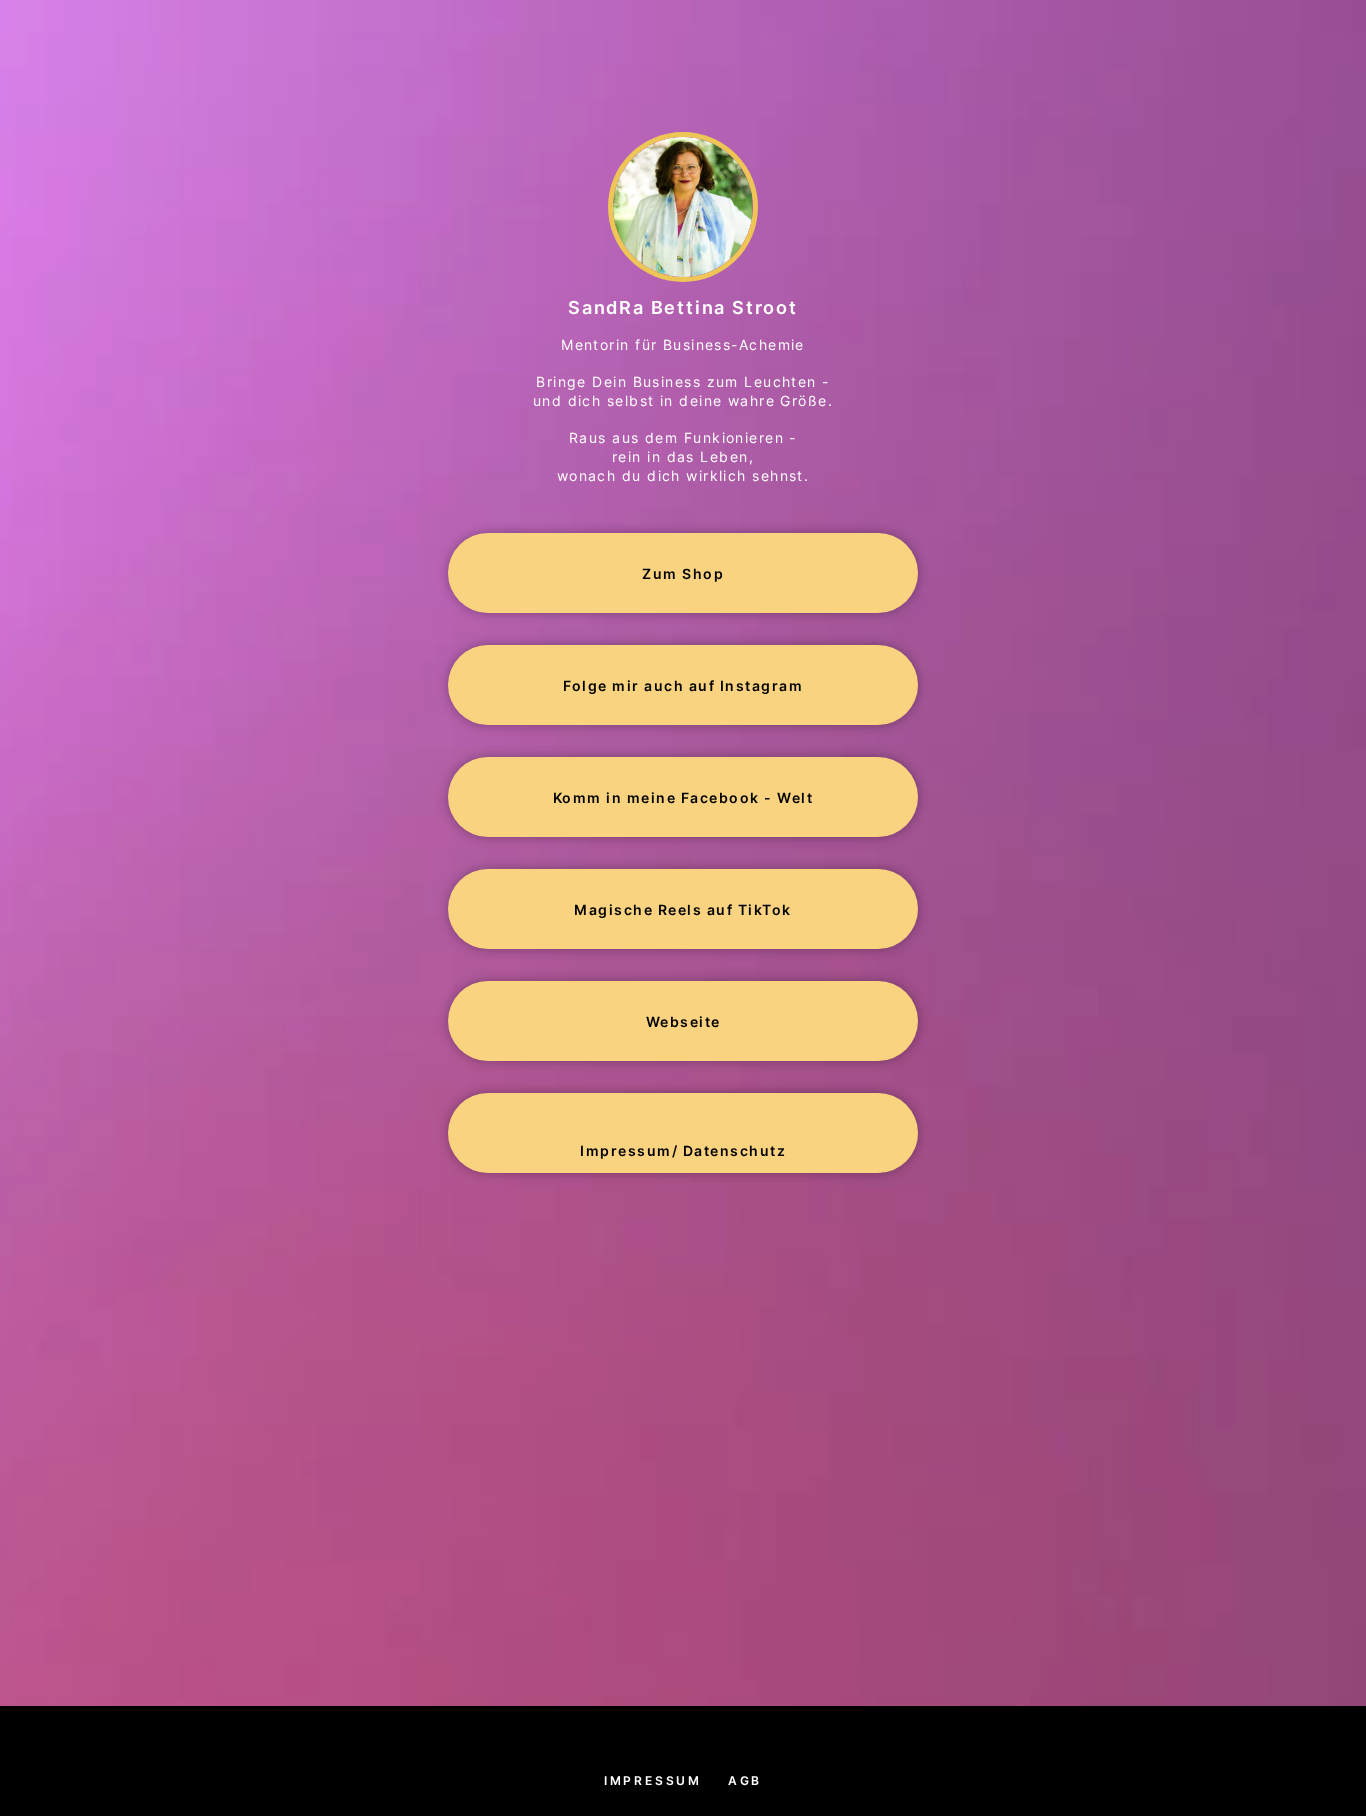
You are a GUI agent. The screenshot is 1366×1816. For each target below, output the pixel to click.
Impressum (653, 1780)
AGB (745, 1780)
